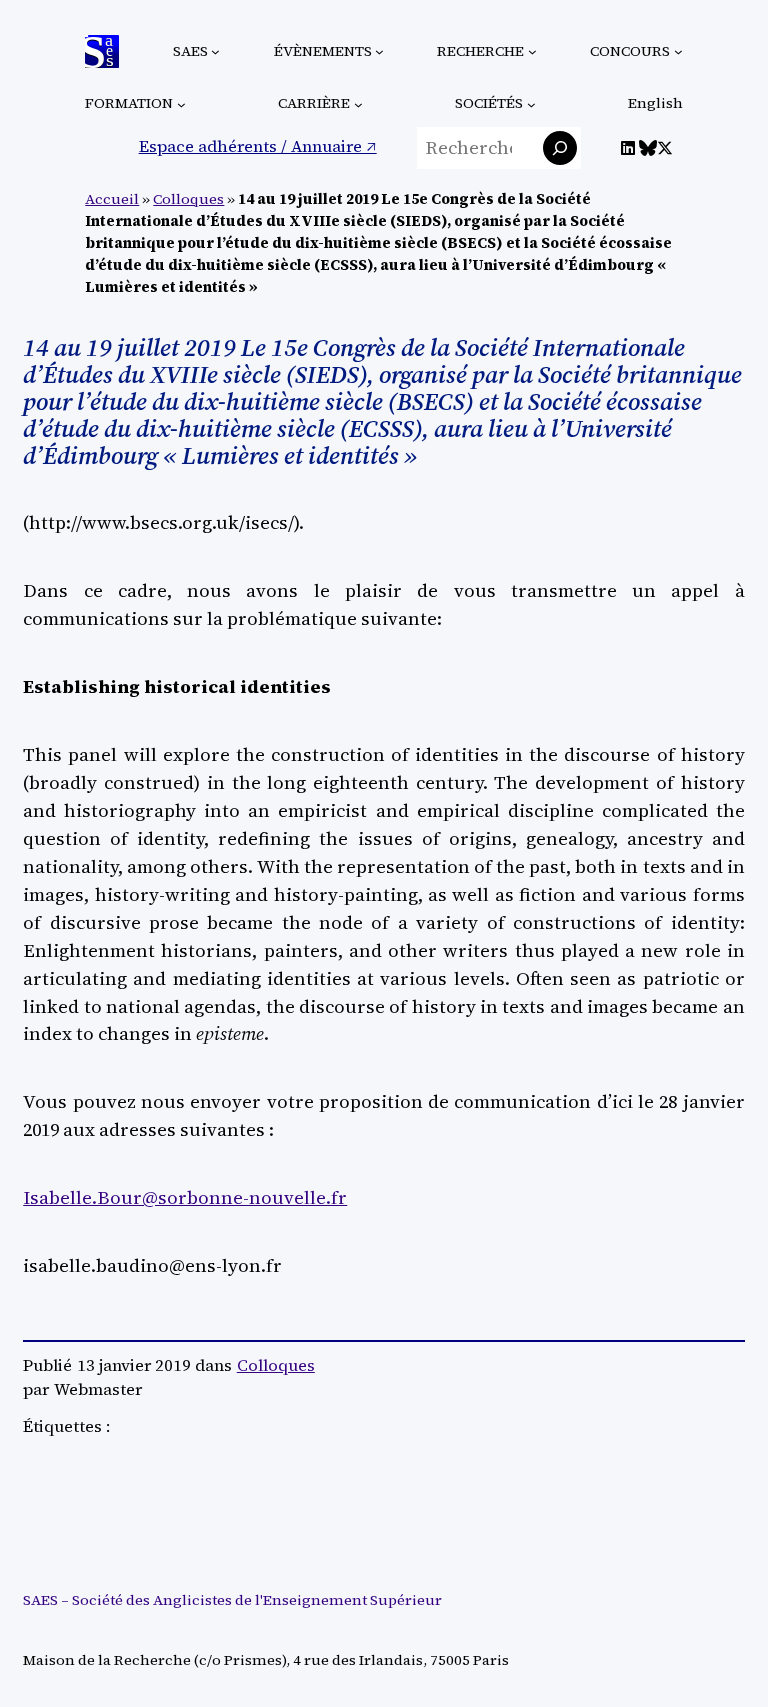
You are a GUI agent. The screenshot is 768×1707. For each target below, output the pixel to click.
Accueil (112, 199)
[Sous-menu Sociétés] (531, 104)
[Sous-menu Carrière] (358, 104)
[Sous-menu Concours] (678, 51)
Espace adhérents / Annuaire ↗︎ (258, 146)
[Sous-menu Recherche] (532, 51)
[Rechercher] (560, 148)
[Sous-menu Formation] (181, 104)
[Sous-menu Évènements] (379, 51)
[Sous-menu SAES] (215, 51)
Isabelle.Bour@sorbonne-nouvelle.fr (185, 1197)
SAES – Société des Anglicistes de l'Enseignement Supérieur (232, 1600)
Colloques (188, 199)
